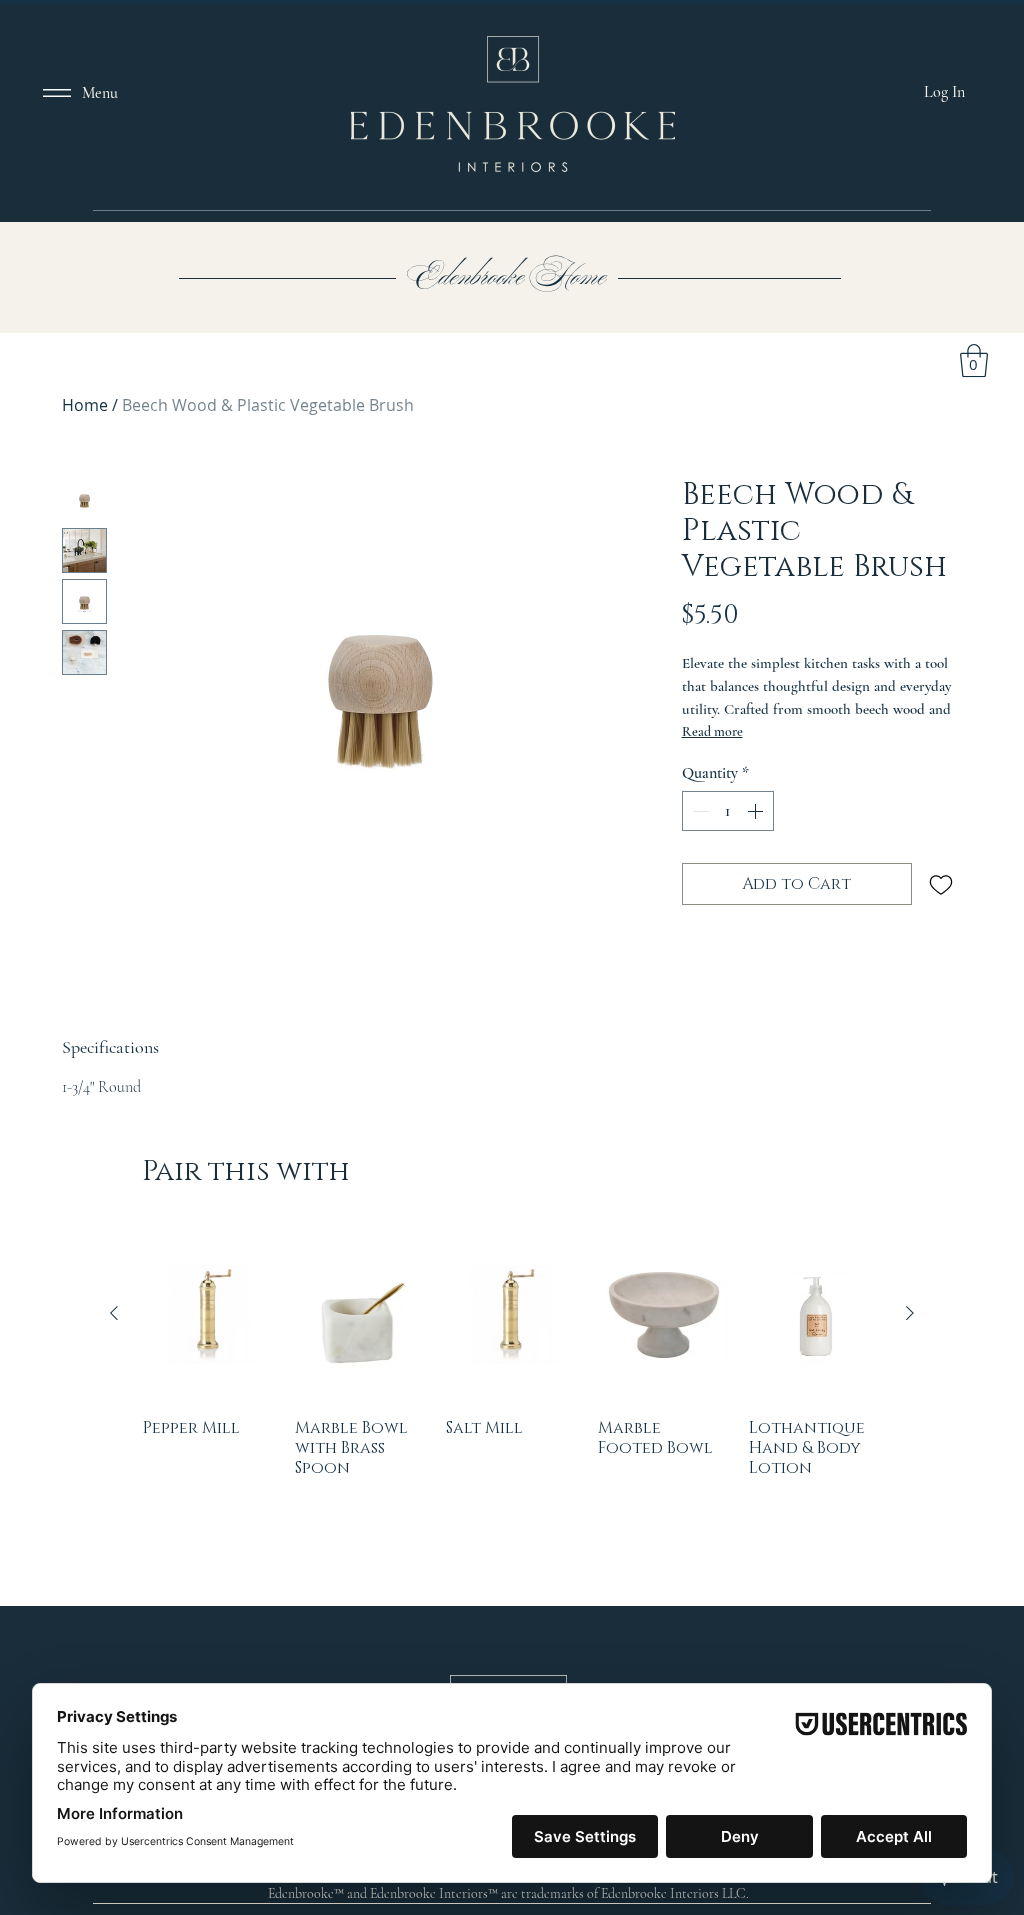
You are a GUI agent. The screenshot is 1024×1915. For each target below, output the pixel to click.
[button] (884, 775)
